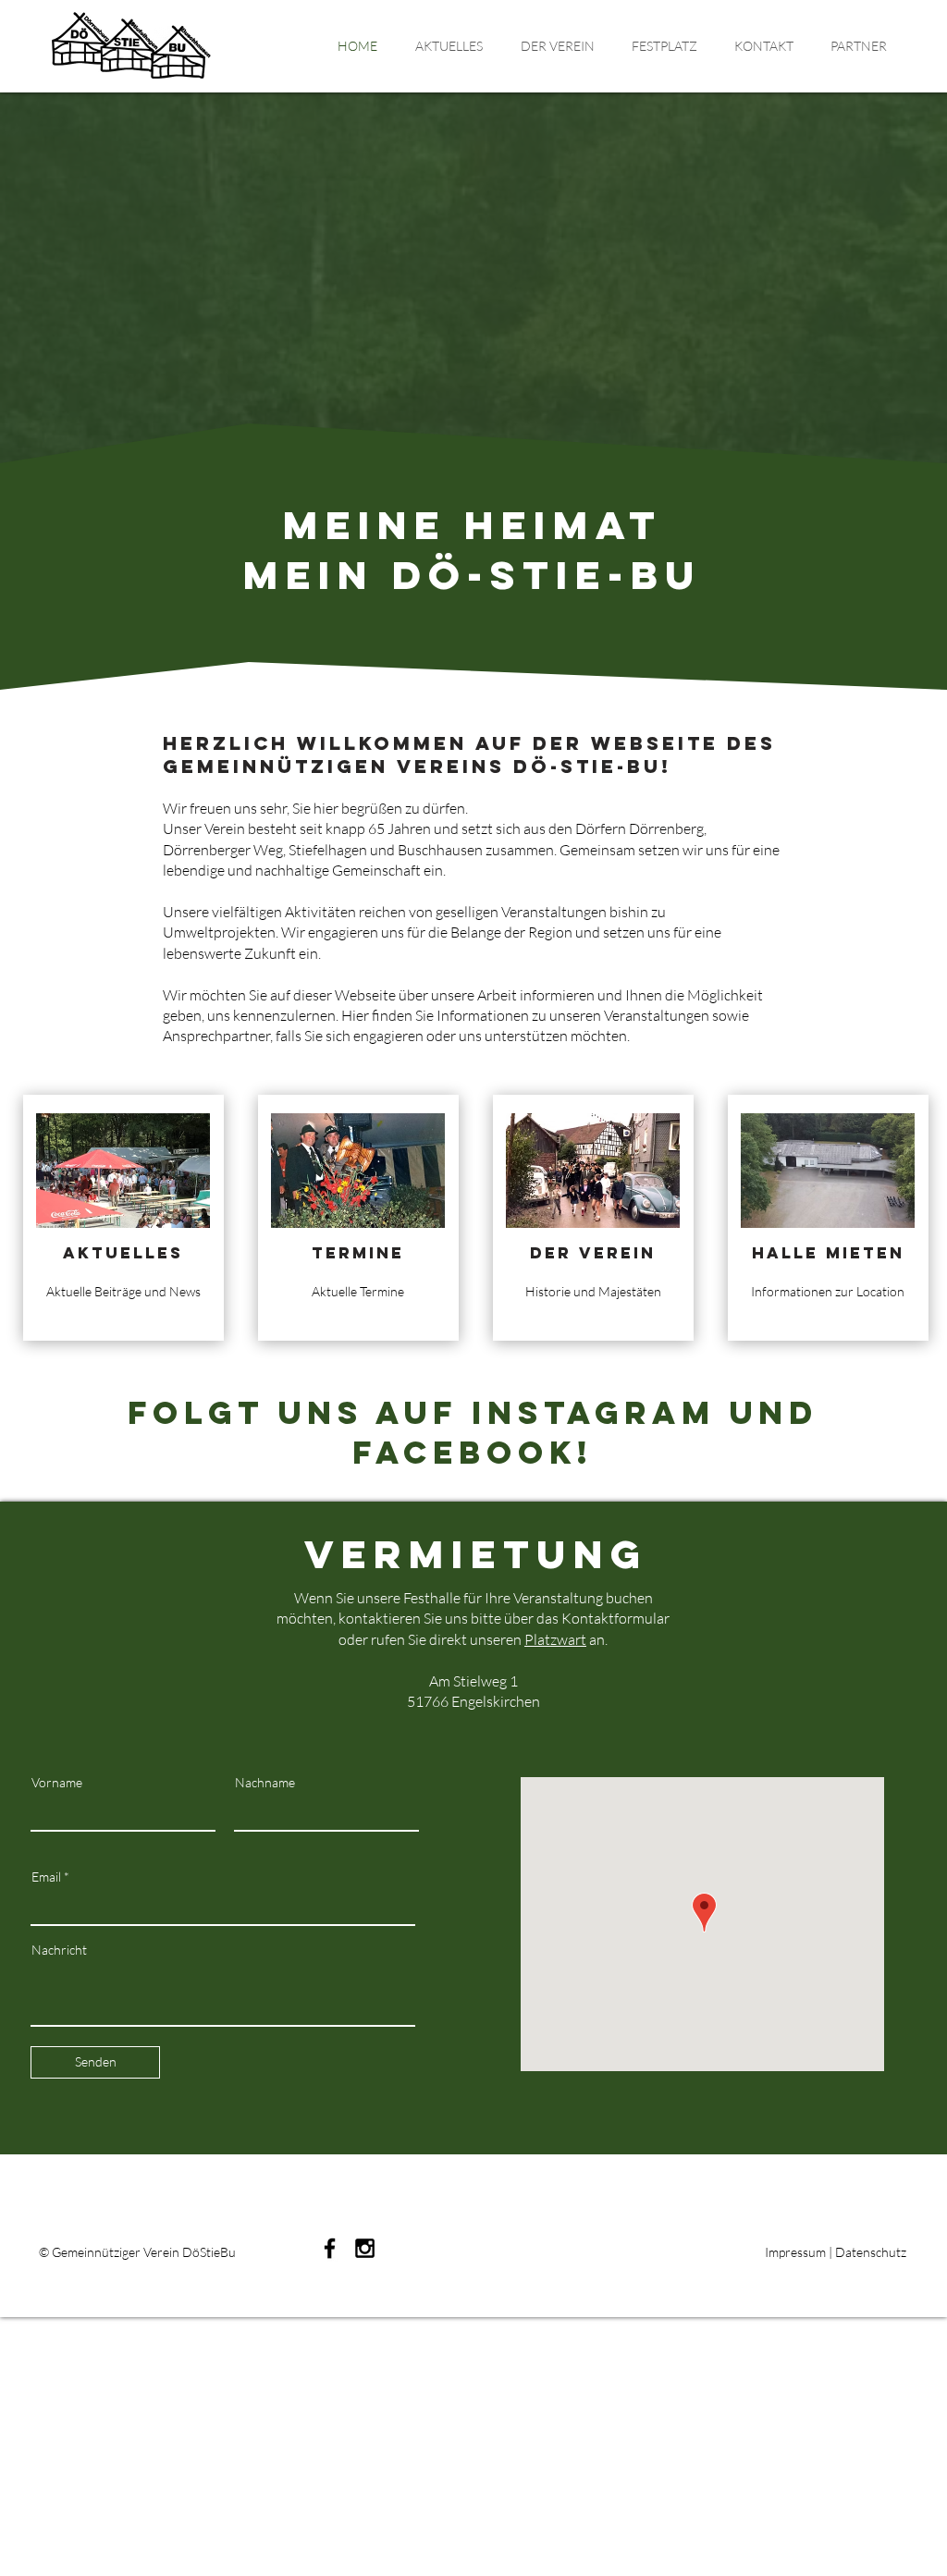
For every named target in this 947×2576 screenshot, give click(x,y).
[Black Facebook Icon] (330, 2248)
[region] (123, 1218)
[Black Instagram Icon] (365, 2248)
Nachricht (59, 1950)
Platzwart (555, 1639)
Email (46, 1877)
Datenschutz (871, 2252)
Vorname (57, 1783)
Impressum (795, 2252)
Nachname (265, 1783)
